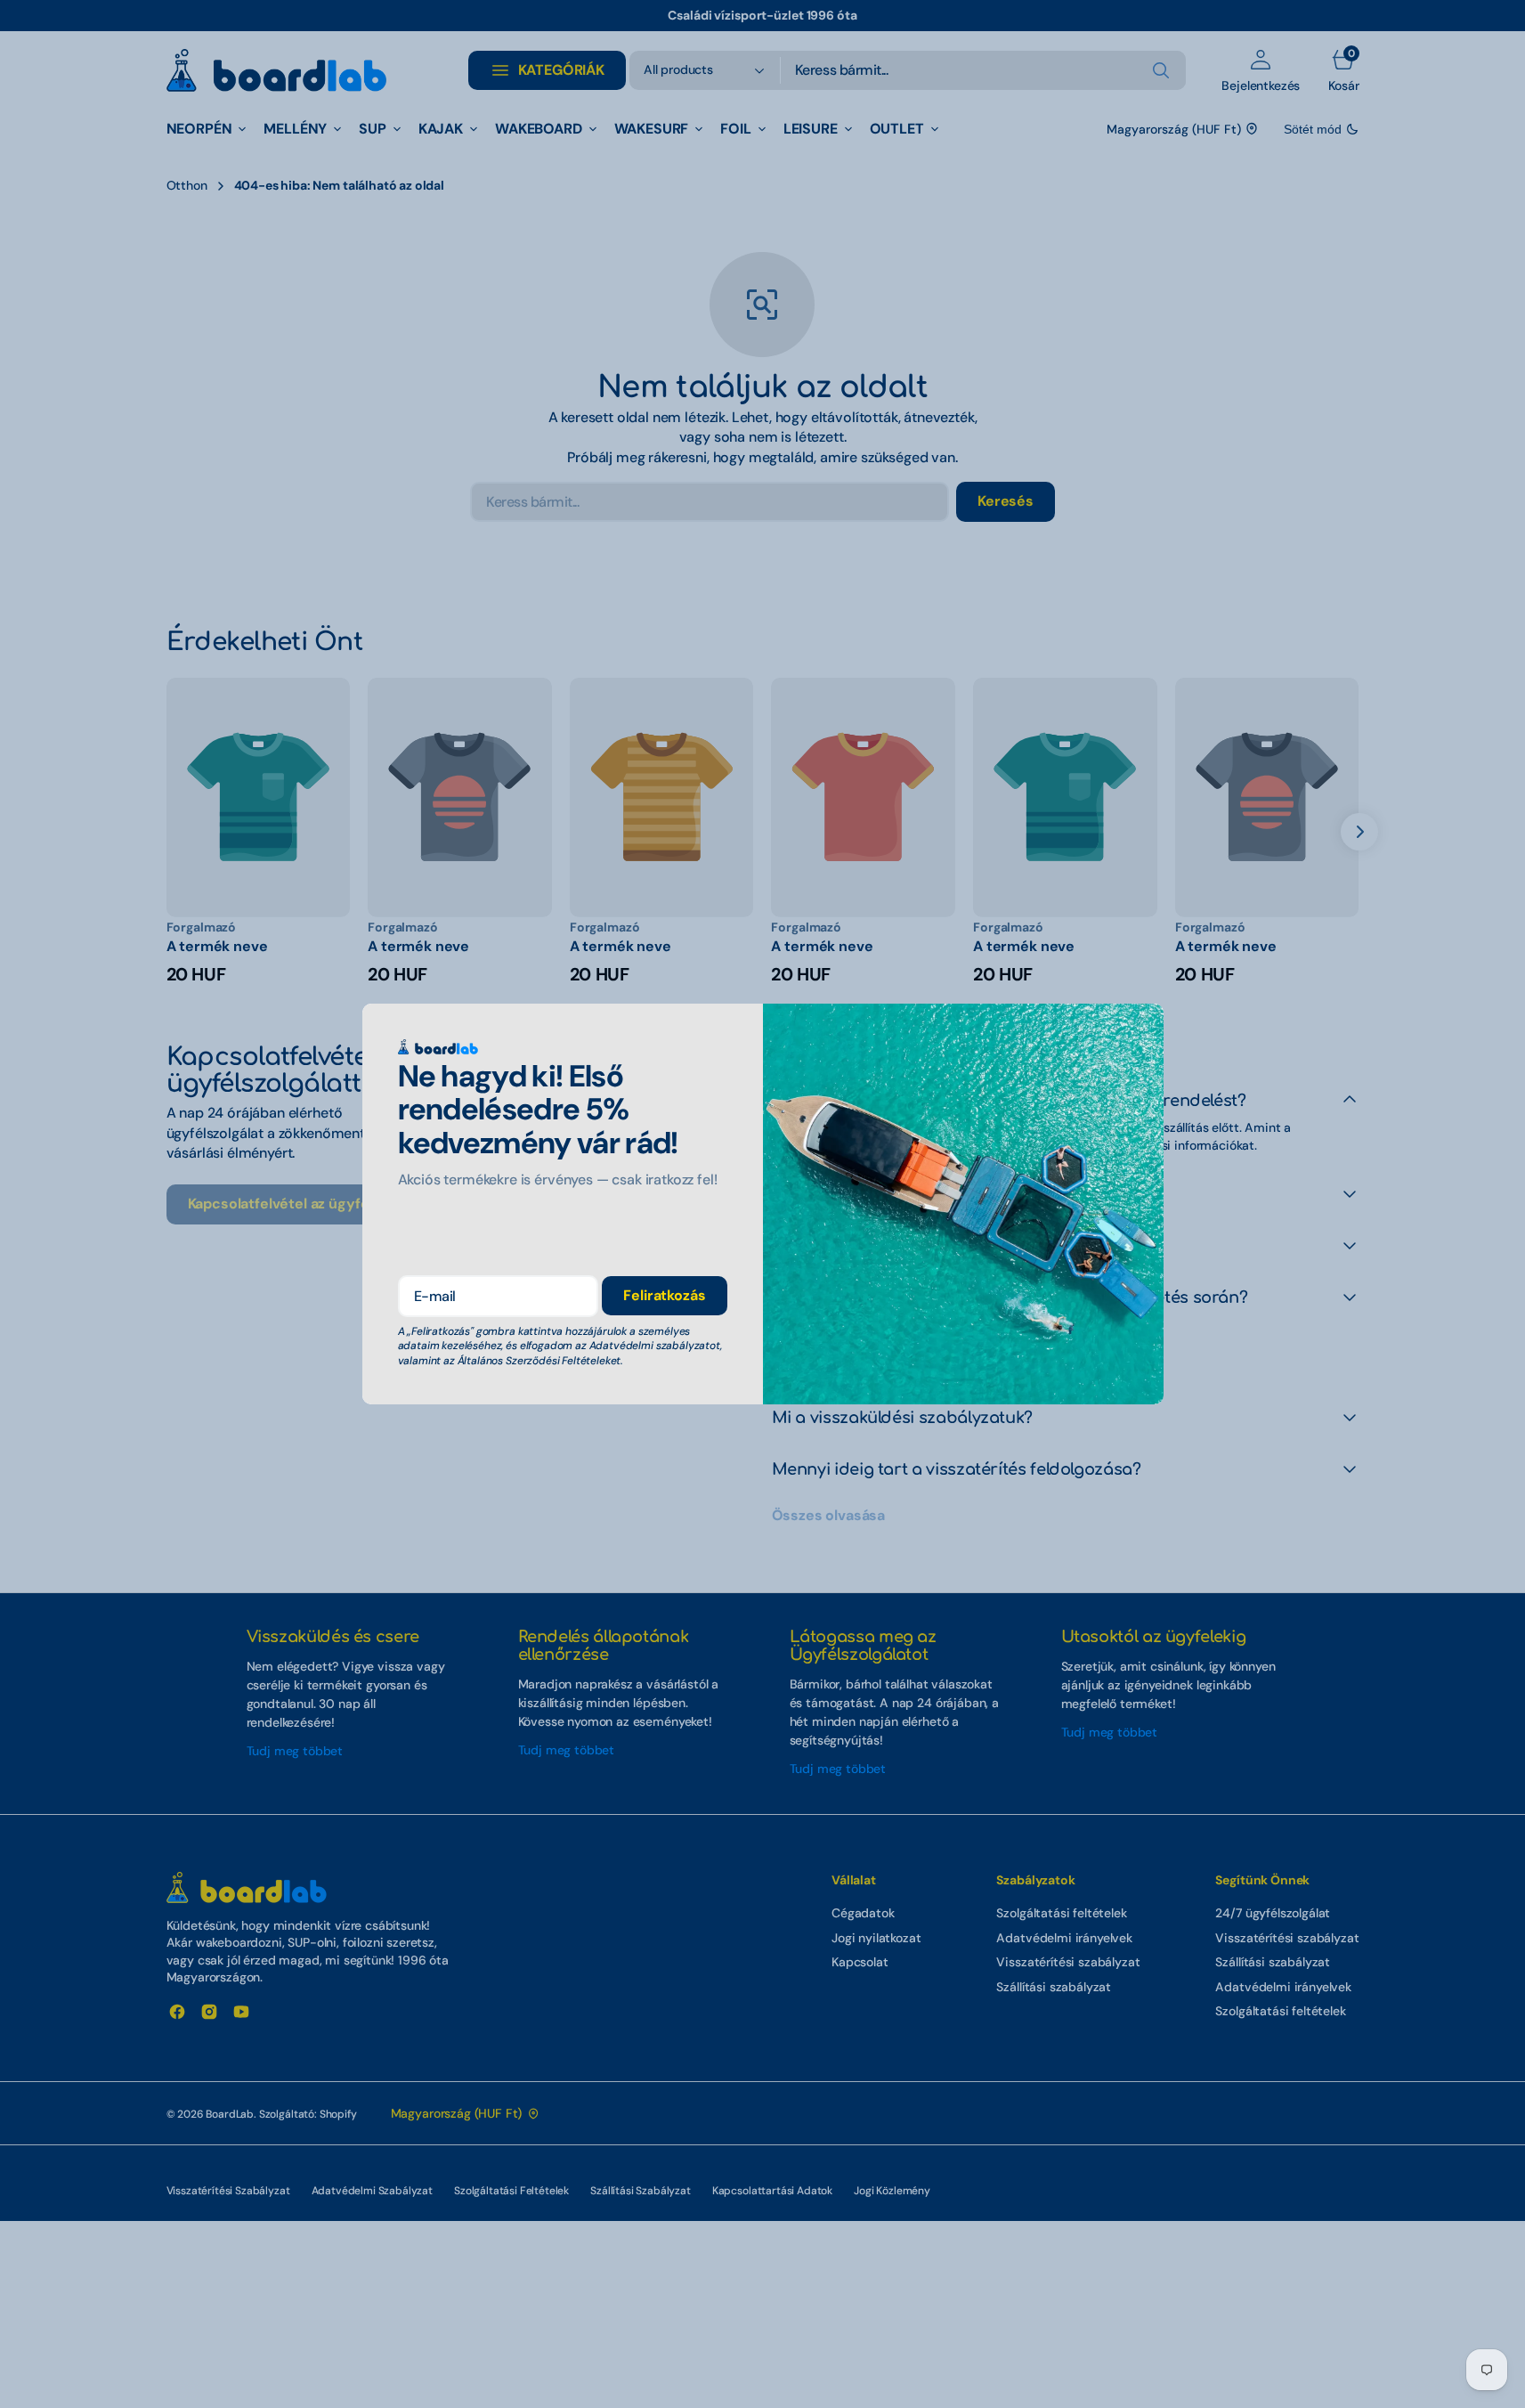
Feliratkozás (664, 1295)
